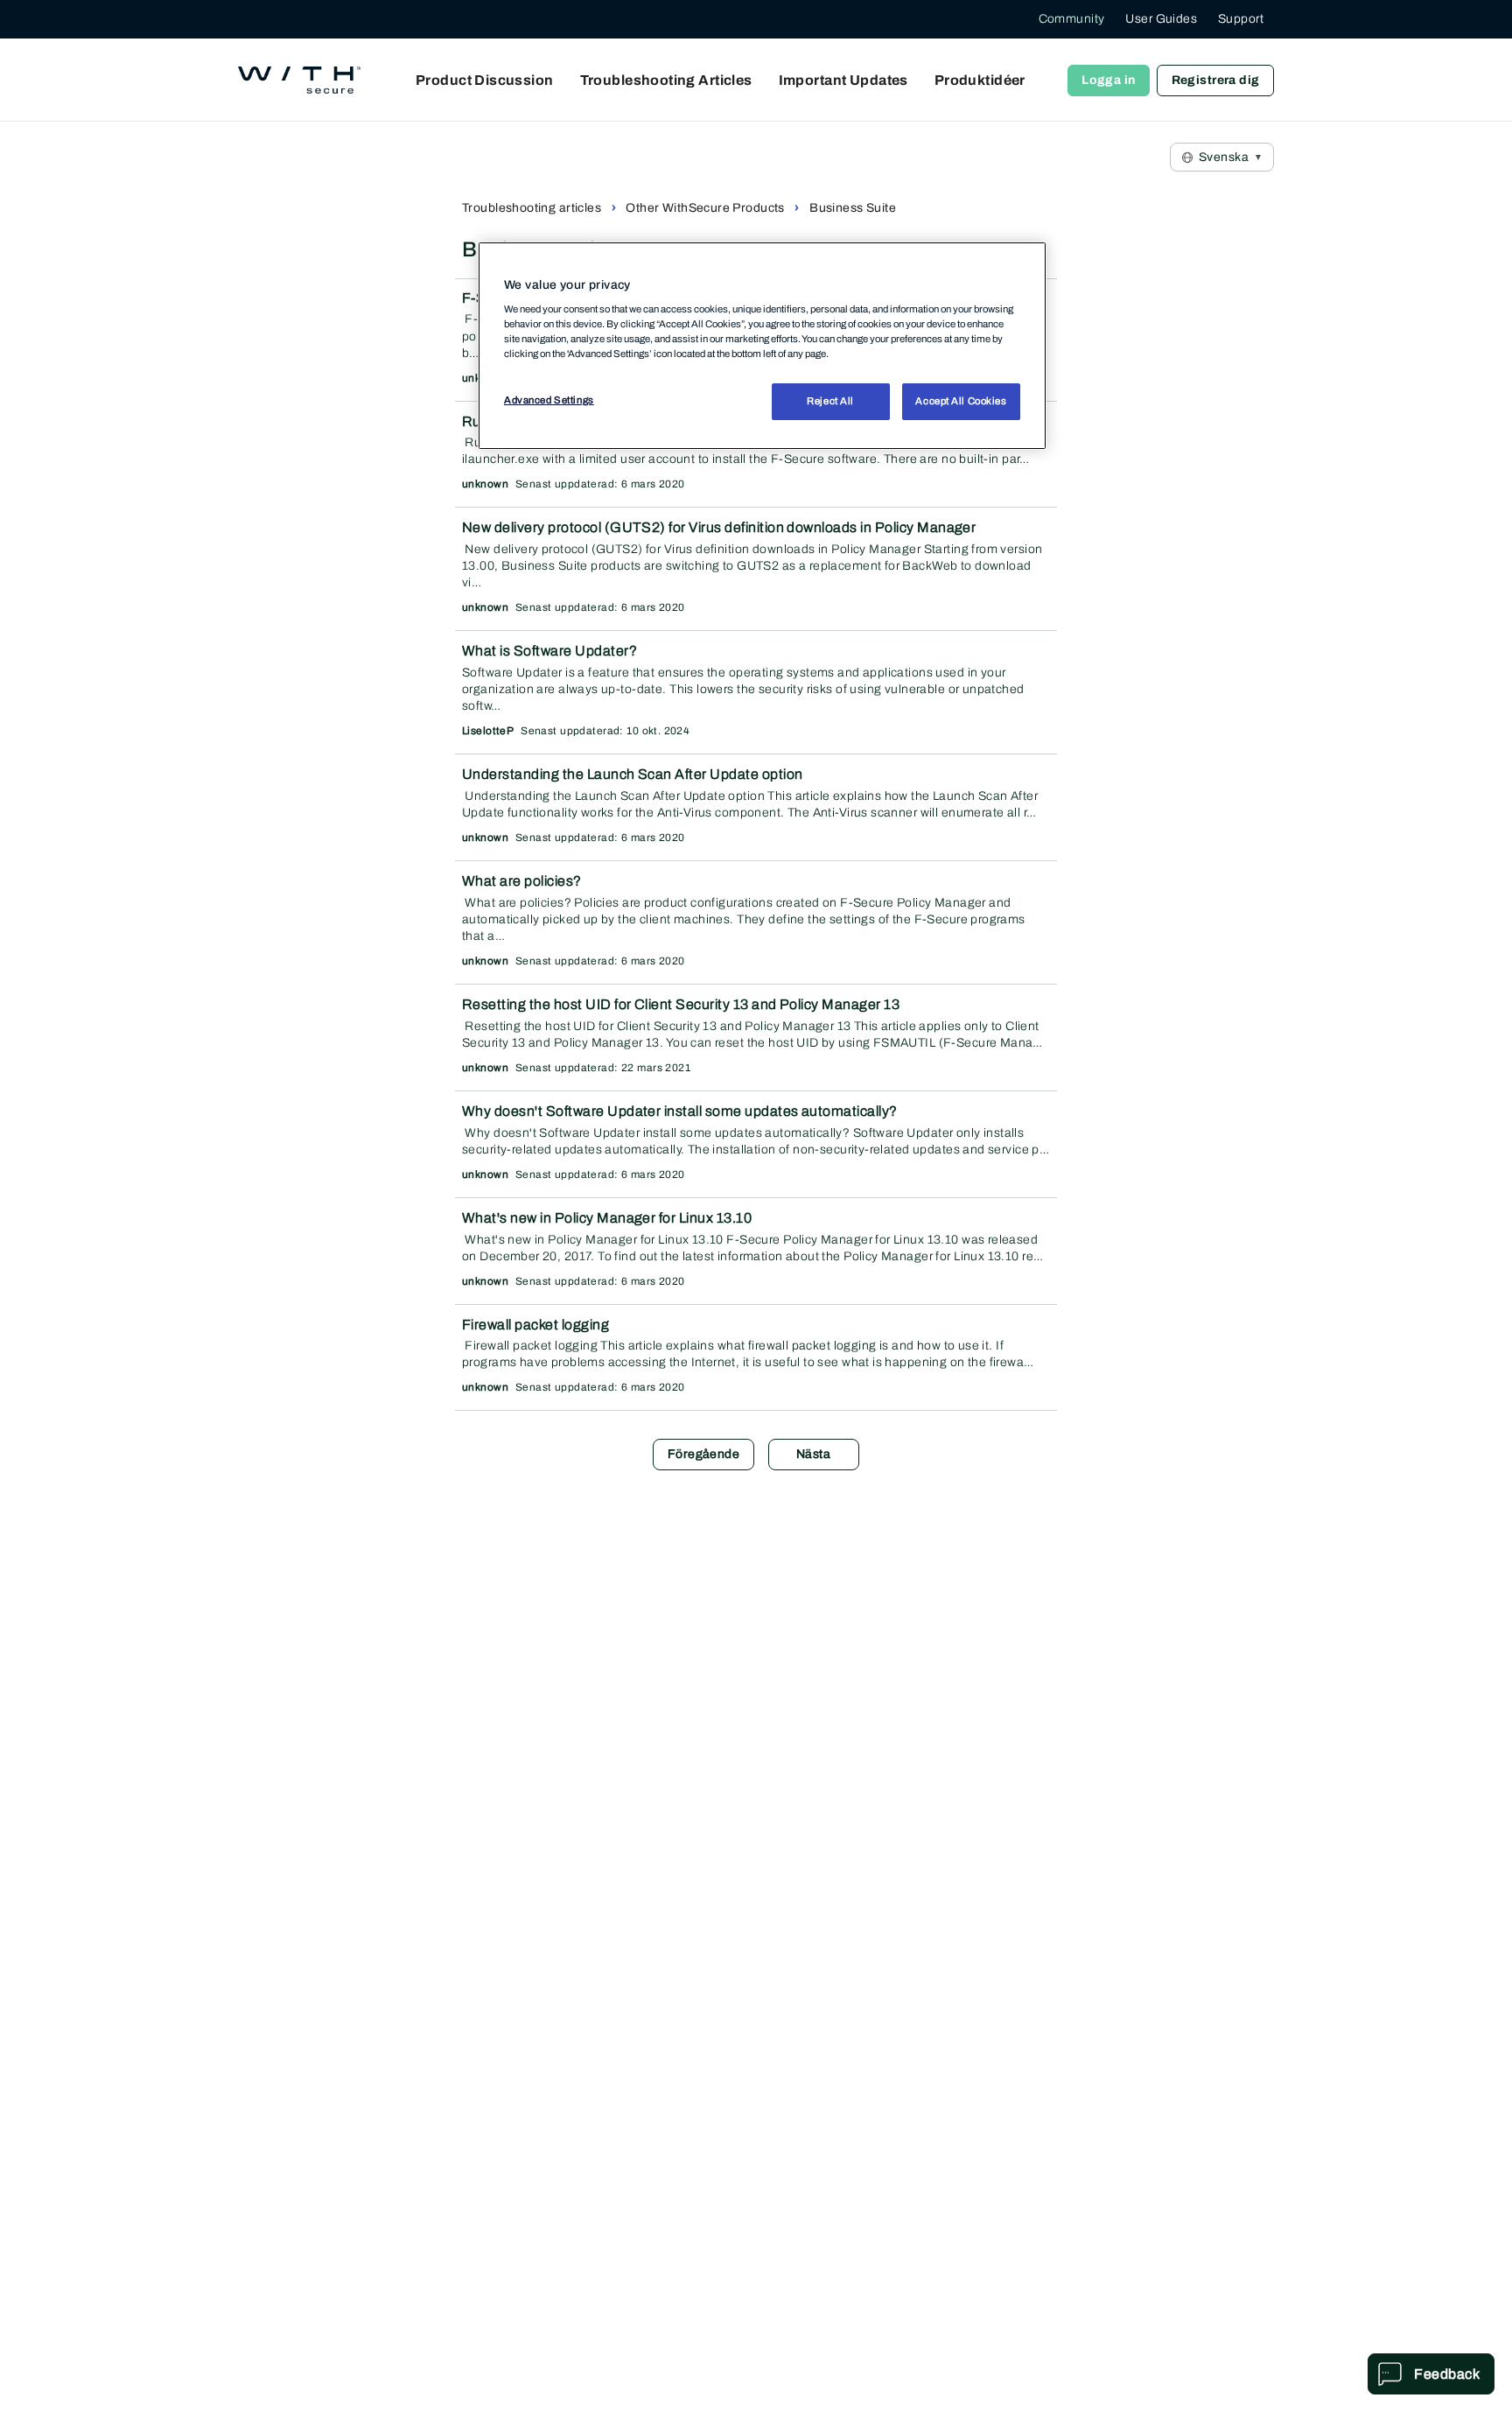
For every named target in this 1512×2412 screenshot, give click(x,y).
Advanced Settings (549, 400)
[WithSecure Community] (299, 81)
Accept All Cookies (961, 401)
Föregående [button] (703, 1454)
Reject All (830, 401)
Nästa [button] (813, 1454)
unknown (485, 484)
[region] (762, 346)
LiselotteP (488, 731)
